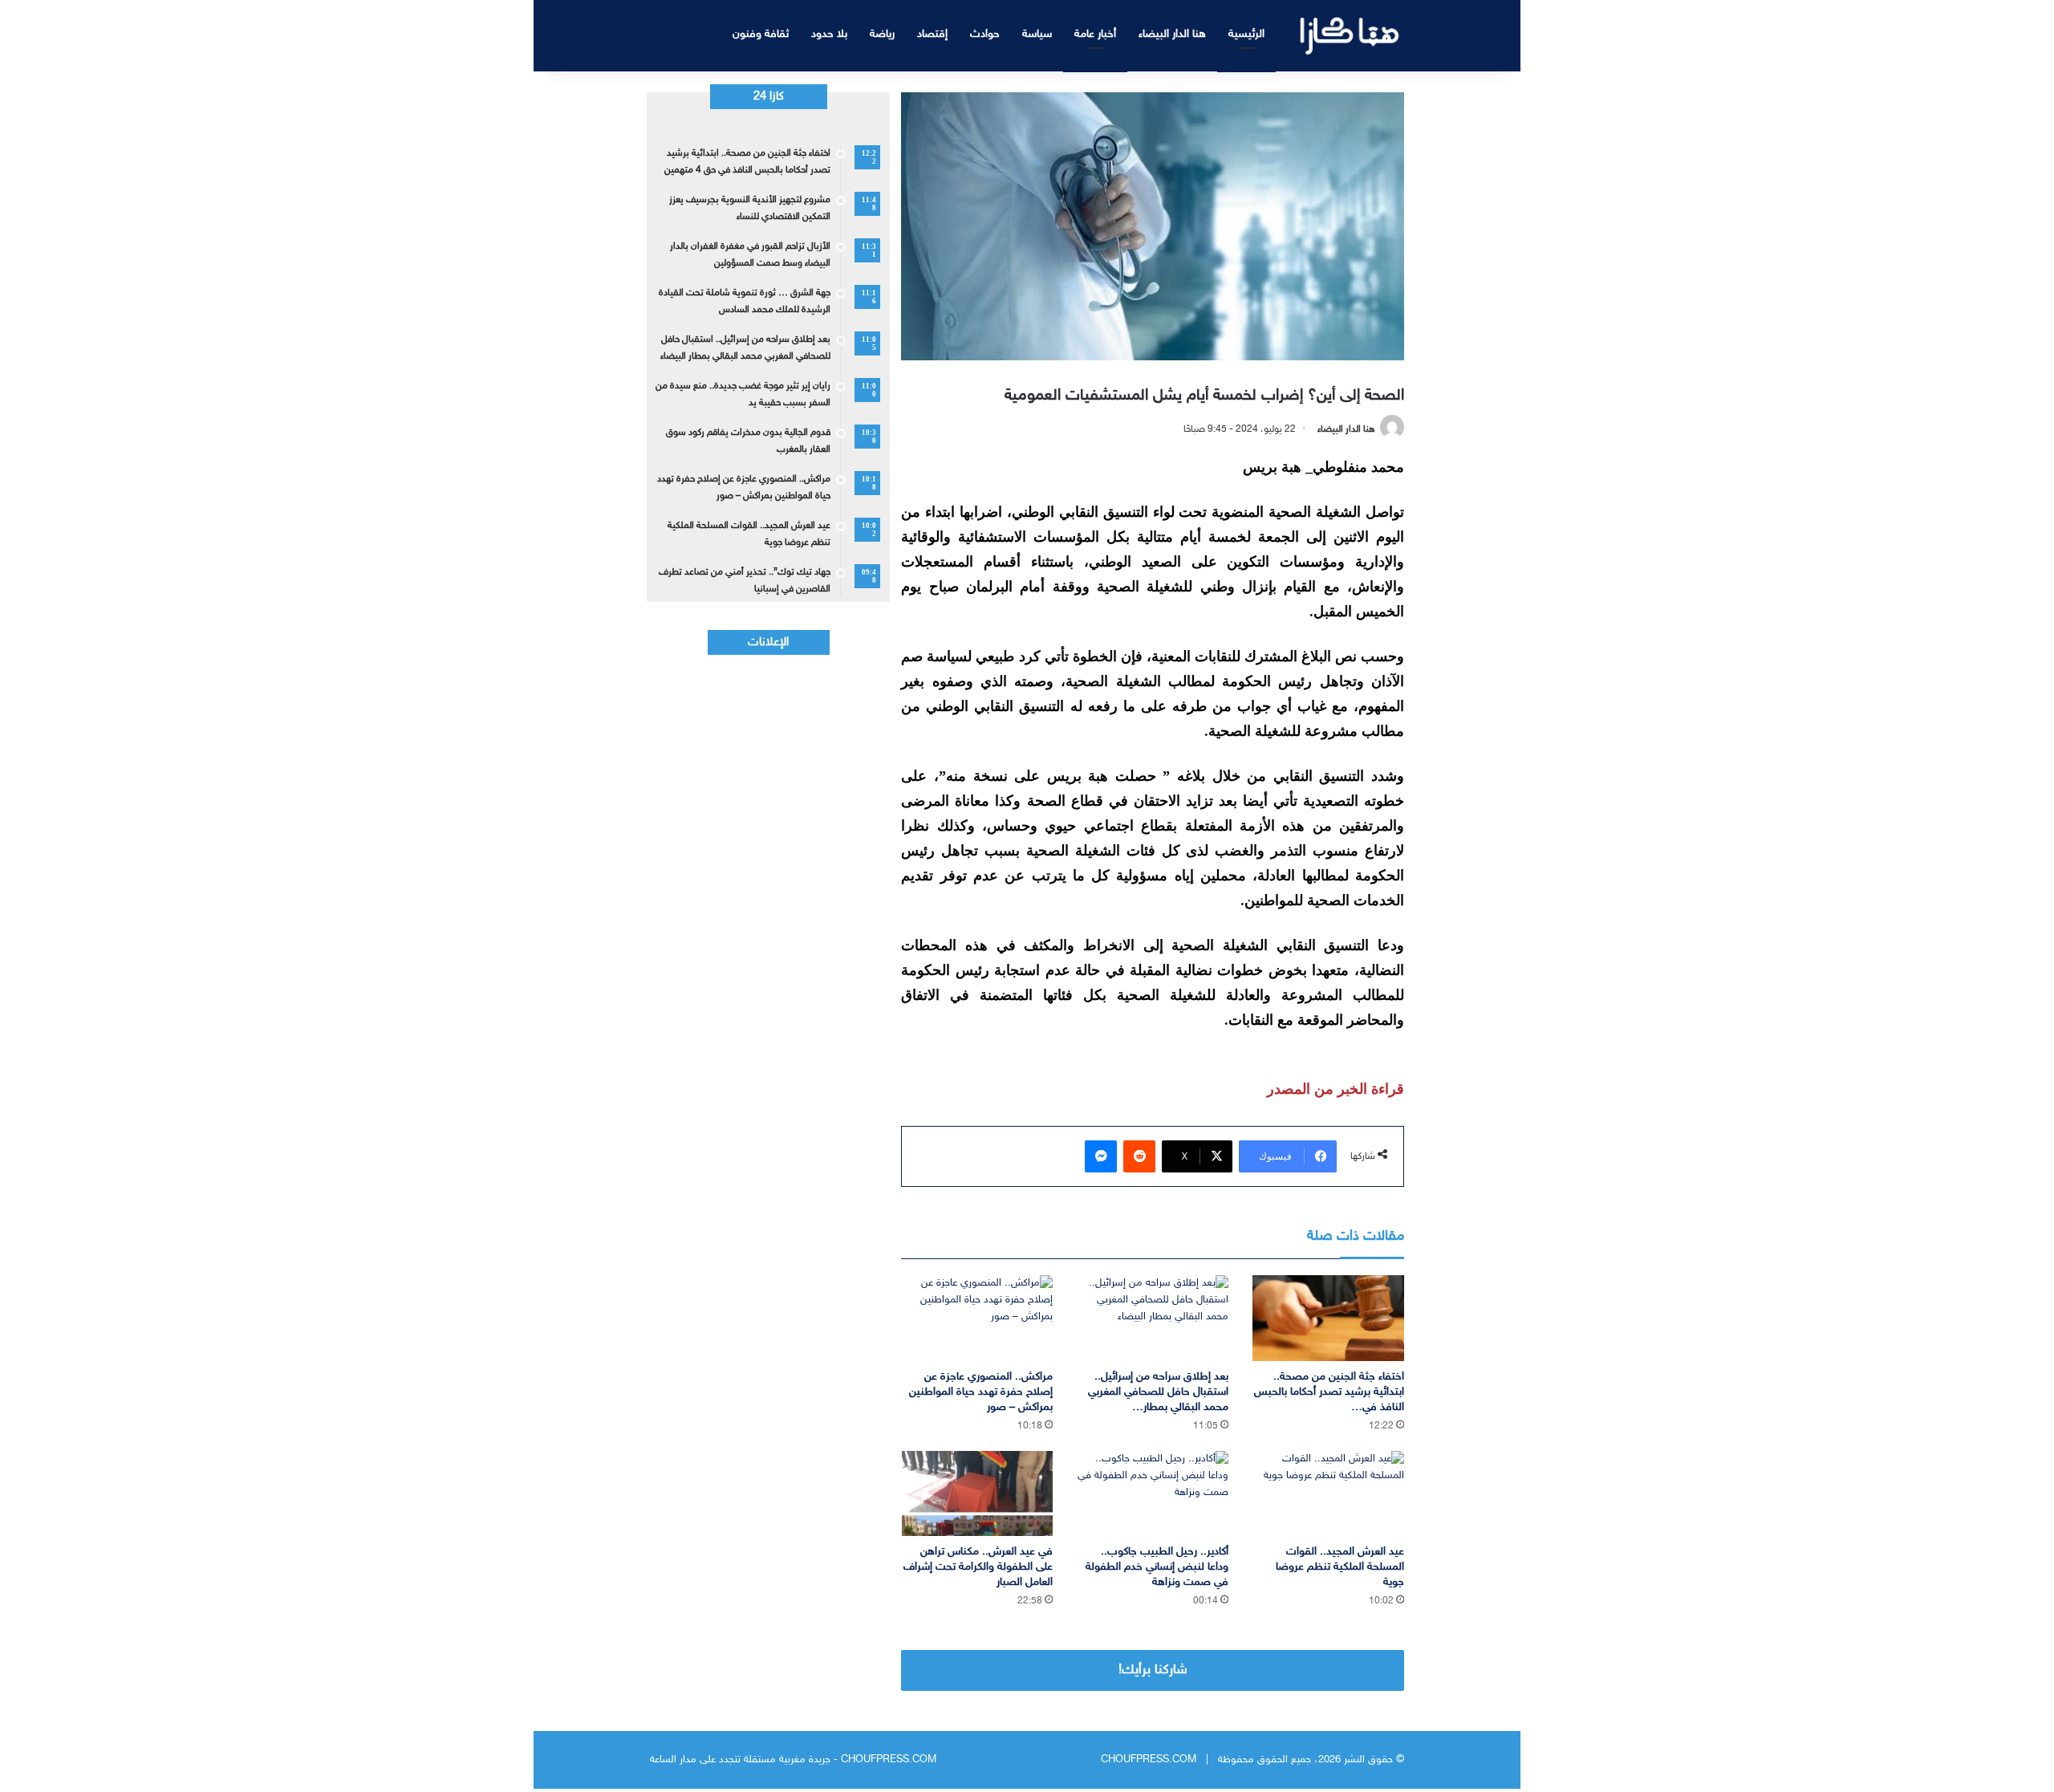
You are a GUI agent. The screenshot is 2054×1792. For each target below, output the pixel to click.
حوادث (985, 34)
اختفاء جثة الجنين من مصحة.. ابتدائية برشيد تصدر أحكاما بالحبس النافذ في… (1329, 1392)
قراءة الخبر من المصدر (1336, 1089)
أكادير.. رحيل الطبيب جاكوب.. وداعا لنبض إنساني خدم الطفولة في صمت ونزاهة (1157, 1567)
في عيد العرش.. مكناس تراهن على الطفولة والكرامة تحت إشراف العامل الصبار (978, 1567)
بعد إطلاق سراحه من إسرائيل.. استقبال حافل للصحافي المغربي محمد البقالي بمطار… (1158, 1392)
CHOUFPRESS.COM (1149, 1760)
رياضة (882, 34)
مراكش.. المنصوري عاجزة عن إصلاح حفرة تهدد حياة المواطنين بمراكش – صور (981, 1392)
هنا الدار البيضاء (1172, 34)
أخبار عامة (1095, 34)
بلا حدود (829, 34)
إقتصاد (932, 34)
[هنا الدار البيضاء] (1350, 36)
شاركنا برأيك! (1153, 1670)
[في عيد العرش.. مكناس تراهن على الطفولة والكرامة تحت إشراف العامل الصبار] (977, 1494)
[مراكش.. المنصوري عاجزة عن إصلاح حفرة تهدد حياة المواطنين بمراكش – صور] (977, 1318)
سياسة (1037, 34)
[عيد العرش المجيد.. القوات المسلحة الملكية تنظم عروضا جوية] (1328, 1494)
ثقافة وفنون (761, 34)
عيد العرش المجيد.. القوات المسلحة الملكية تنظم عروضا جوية (1340, 1567)
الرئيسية (1246, 34)
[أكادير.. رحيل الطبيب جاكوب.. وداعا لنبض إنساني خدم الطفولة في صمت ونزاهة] (1153, 1494)
